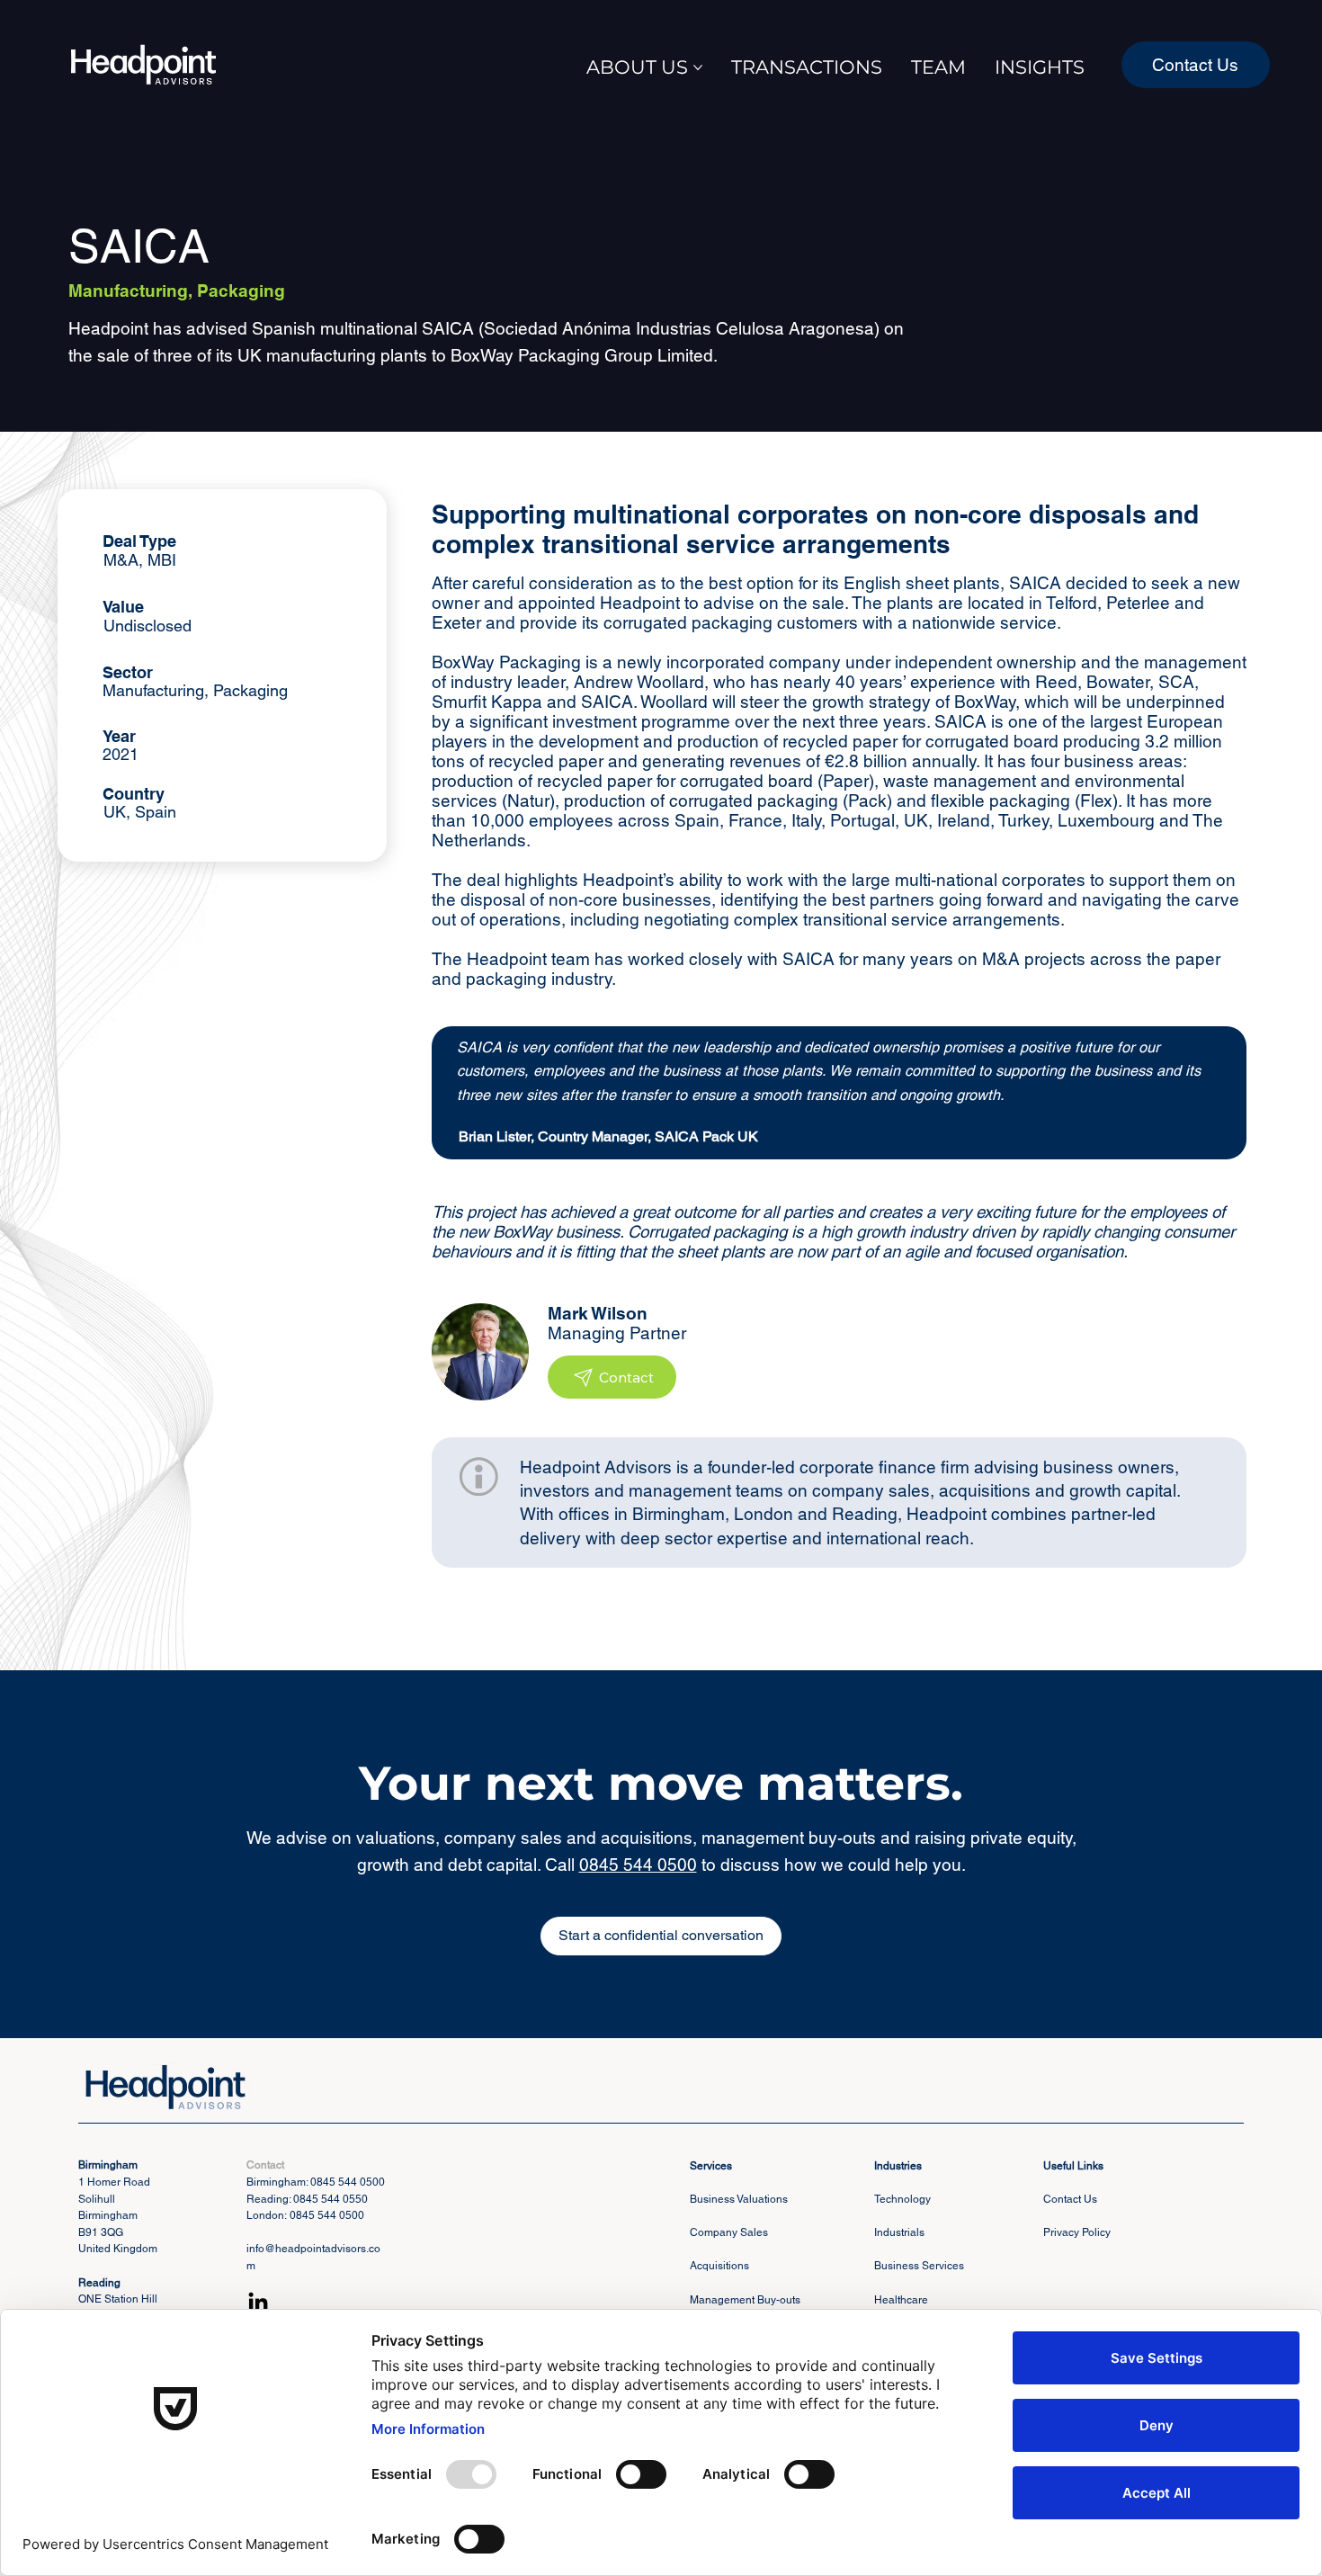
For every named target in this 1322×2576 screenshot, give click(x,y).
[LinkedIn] (258, 2303)
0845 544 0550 (330, 2199)
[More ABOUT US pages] (698, 67)
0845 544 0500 (638, 1865)
